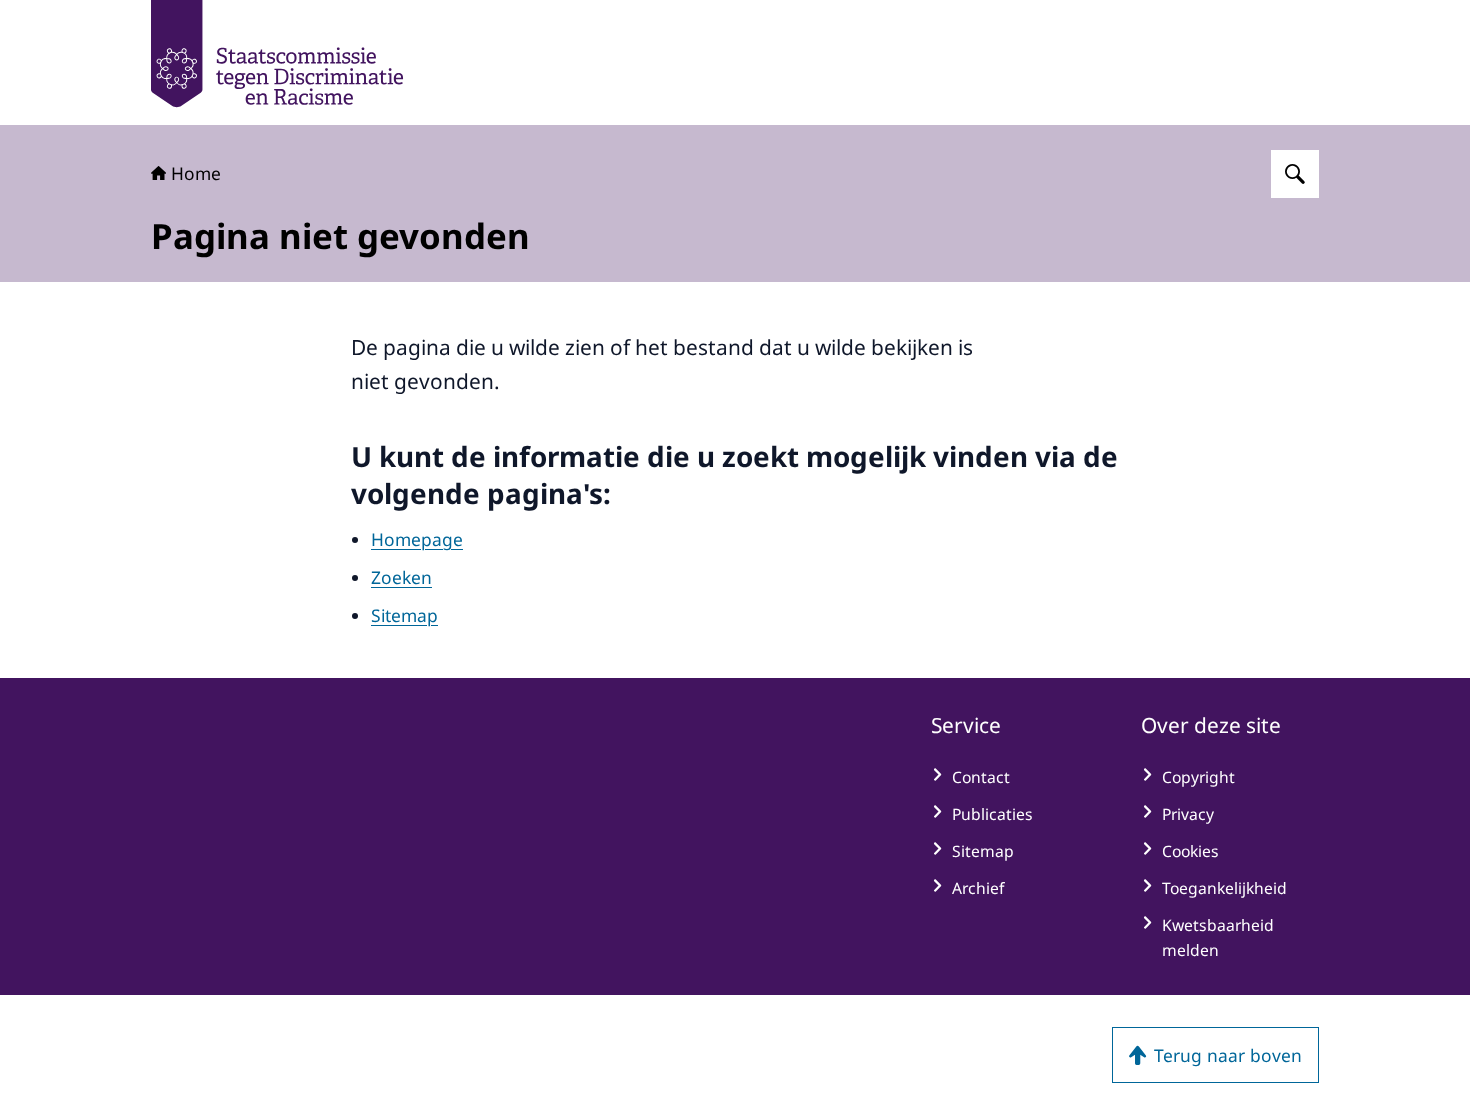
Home (196, 173)
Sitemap (404, 615)
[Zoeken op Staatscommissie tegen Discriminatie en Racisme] (1295, 174)
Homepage (417, 539)
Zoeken (401, 577)
